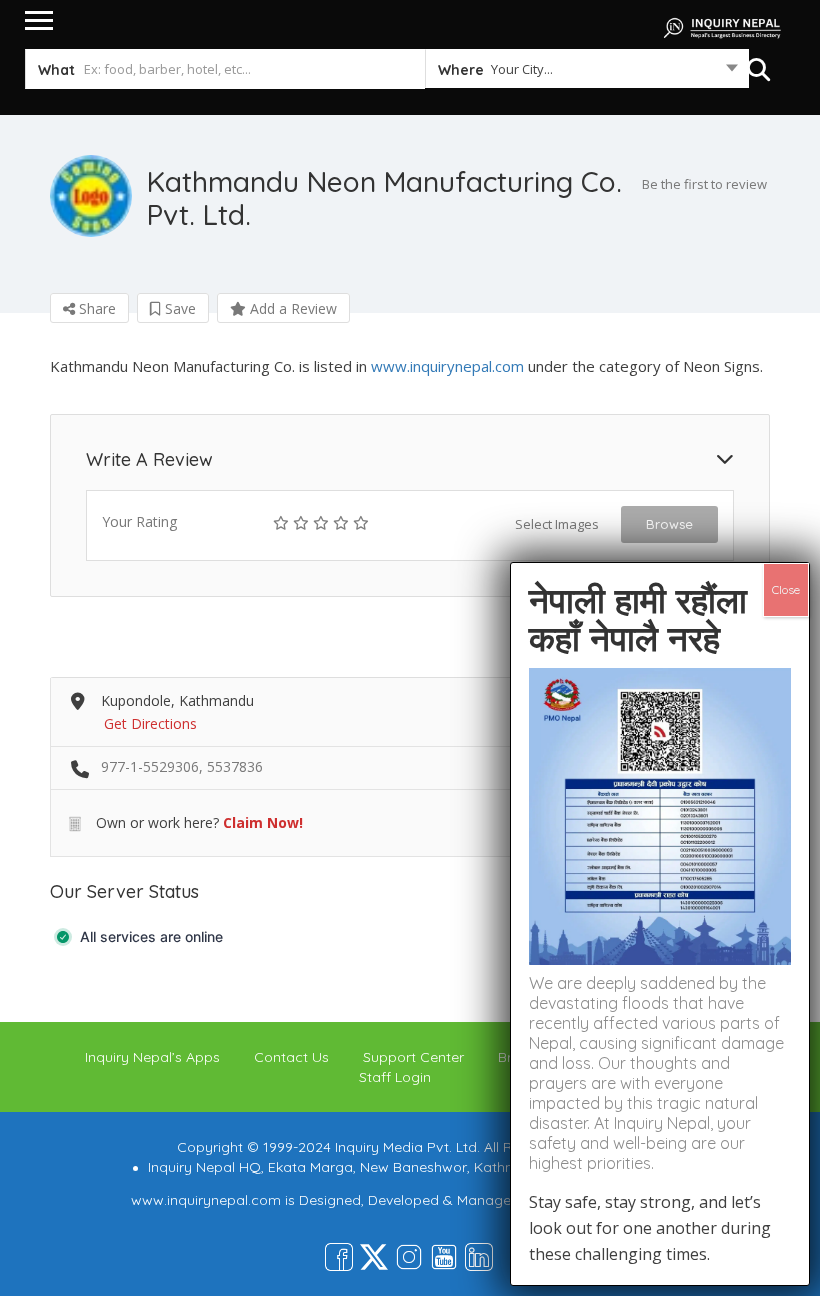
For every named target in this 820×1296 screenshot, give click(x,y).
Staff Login (395, 1077)
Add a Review (291, 308)
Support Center (413, 1057)
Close (786, 589)
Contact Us (291, 1057)
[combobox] (586, 73)
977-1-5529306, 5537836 (182, 766)
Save (178, 308)
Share (95, 308)
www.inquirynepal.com (447, 366)
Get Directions (150, 723)
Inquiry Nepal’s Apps (152, 1057)
